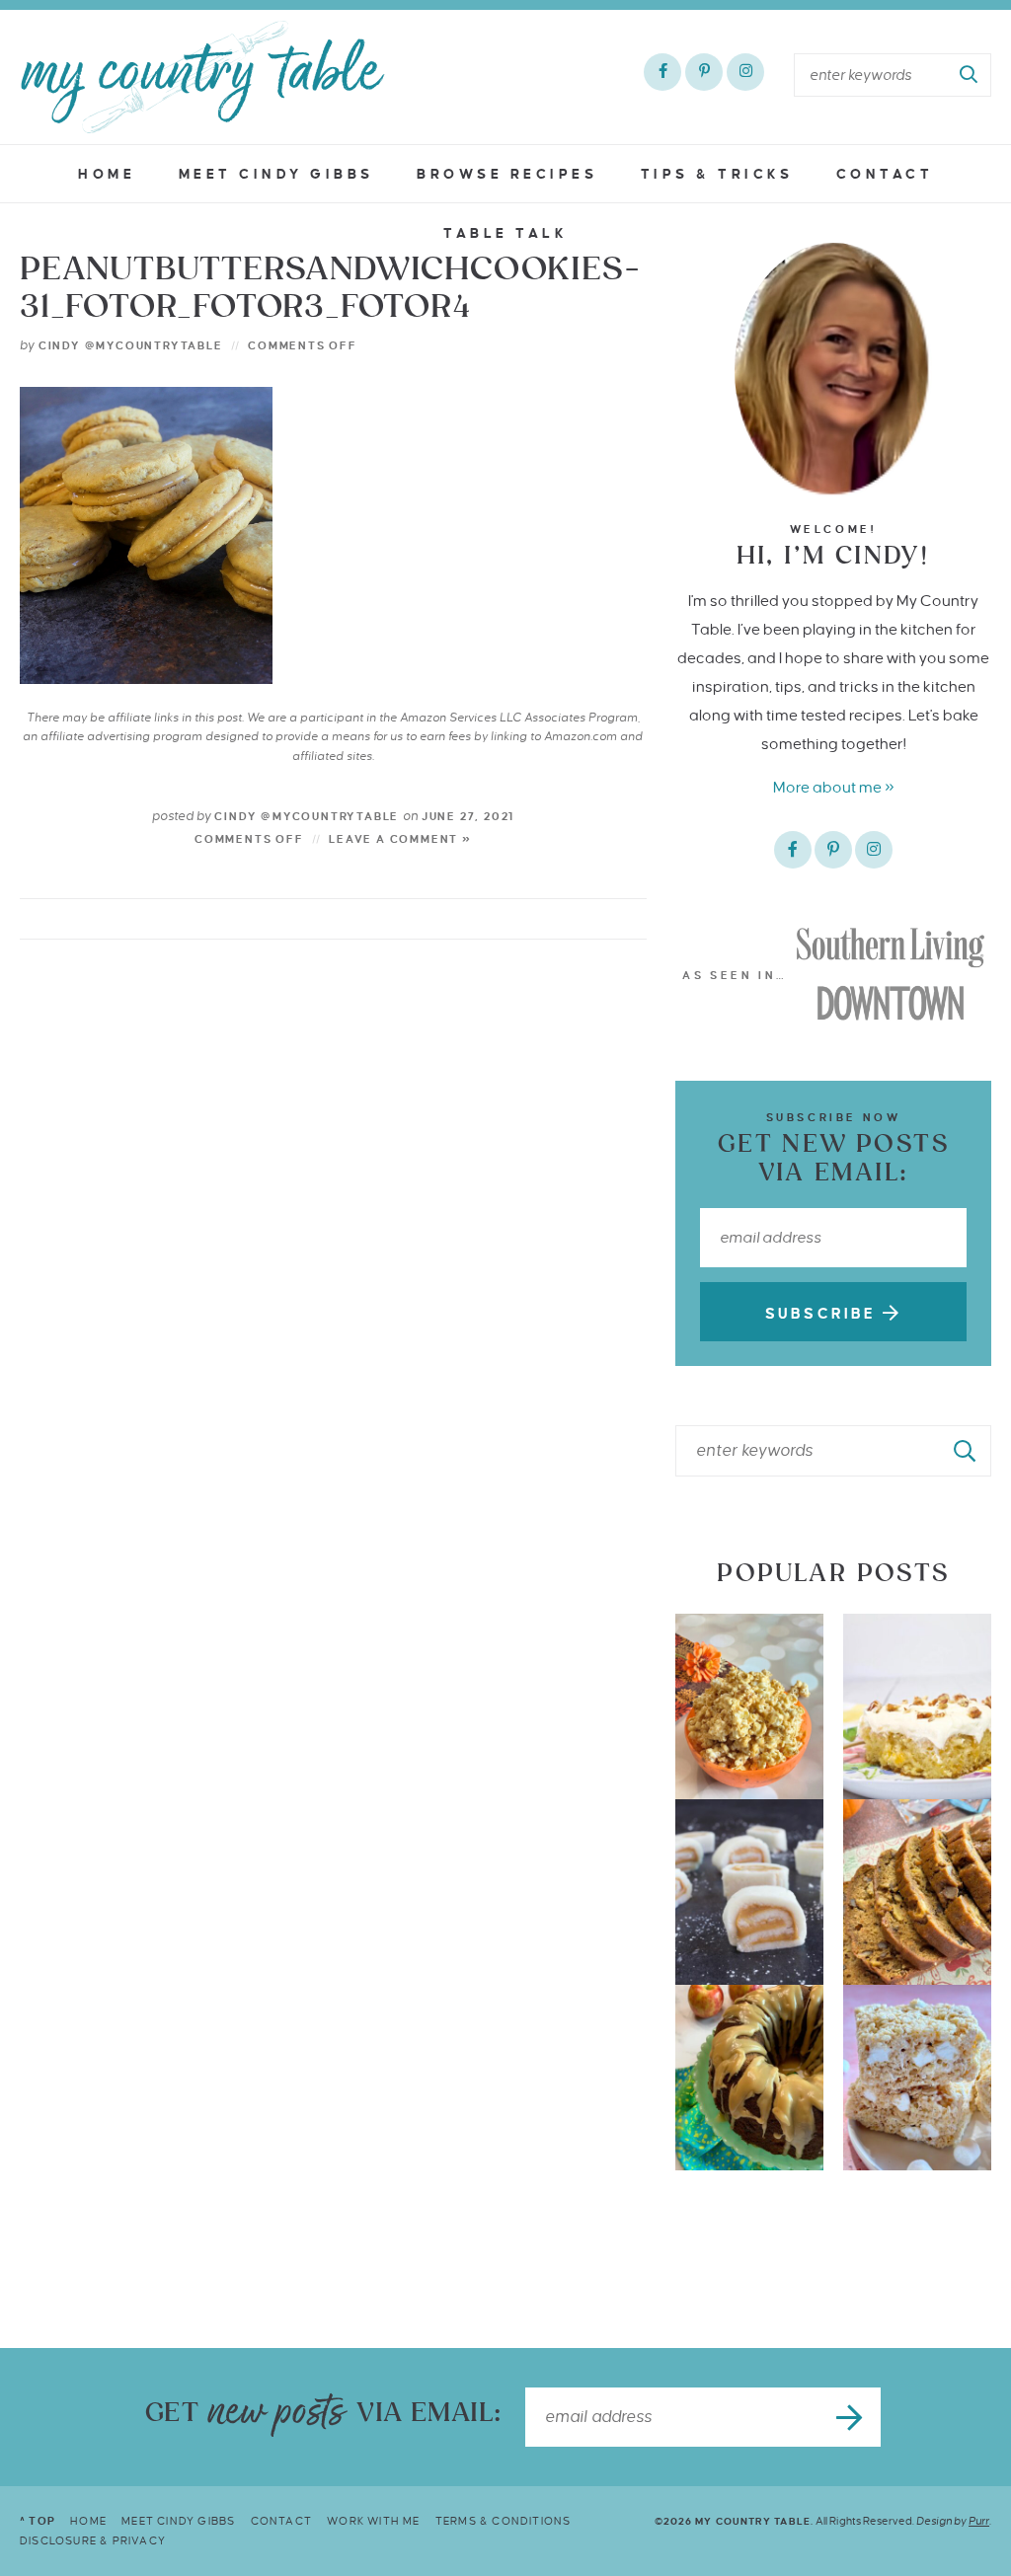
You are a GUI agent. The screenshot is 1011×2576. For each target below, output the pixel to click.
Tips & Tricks (717, 174)
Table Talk (505, 233)
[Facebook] (662, 72)
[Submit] (970, 75)
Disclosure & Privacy (93, 2540)
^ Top (38, 2521)
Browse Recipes (507, 174)
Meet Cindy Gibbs (276, 174)
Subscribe (824, 1314)
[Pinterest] (704, 72)
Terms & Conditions (504, 2521)
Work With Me (373, 2521)
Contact (885, 174)
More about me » (834, 787)
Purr (979, 2521)
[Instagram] (745, 72)
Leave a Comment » (400, 839)
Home (107, 174)
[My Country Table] (202, 77)
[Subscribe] (851, 2417)
